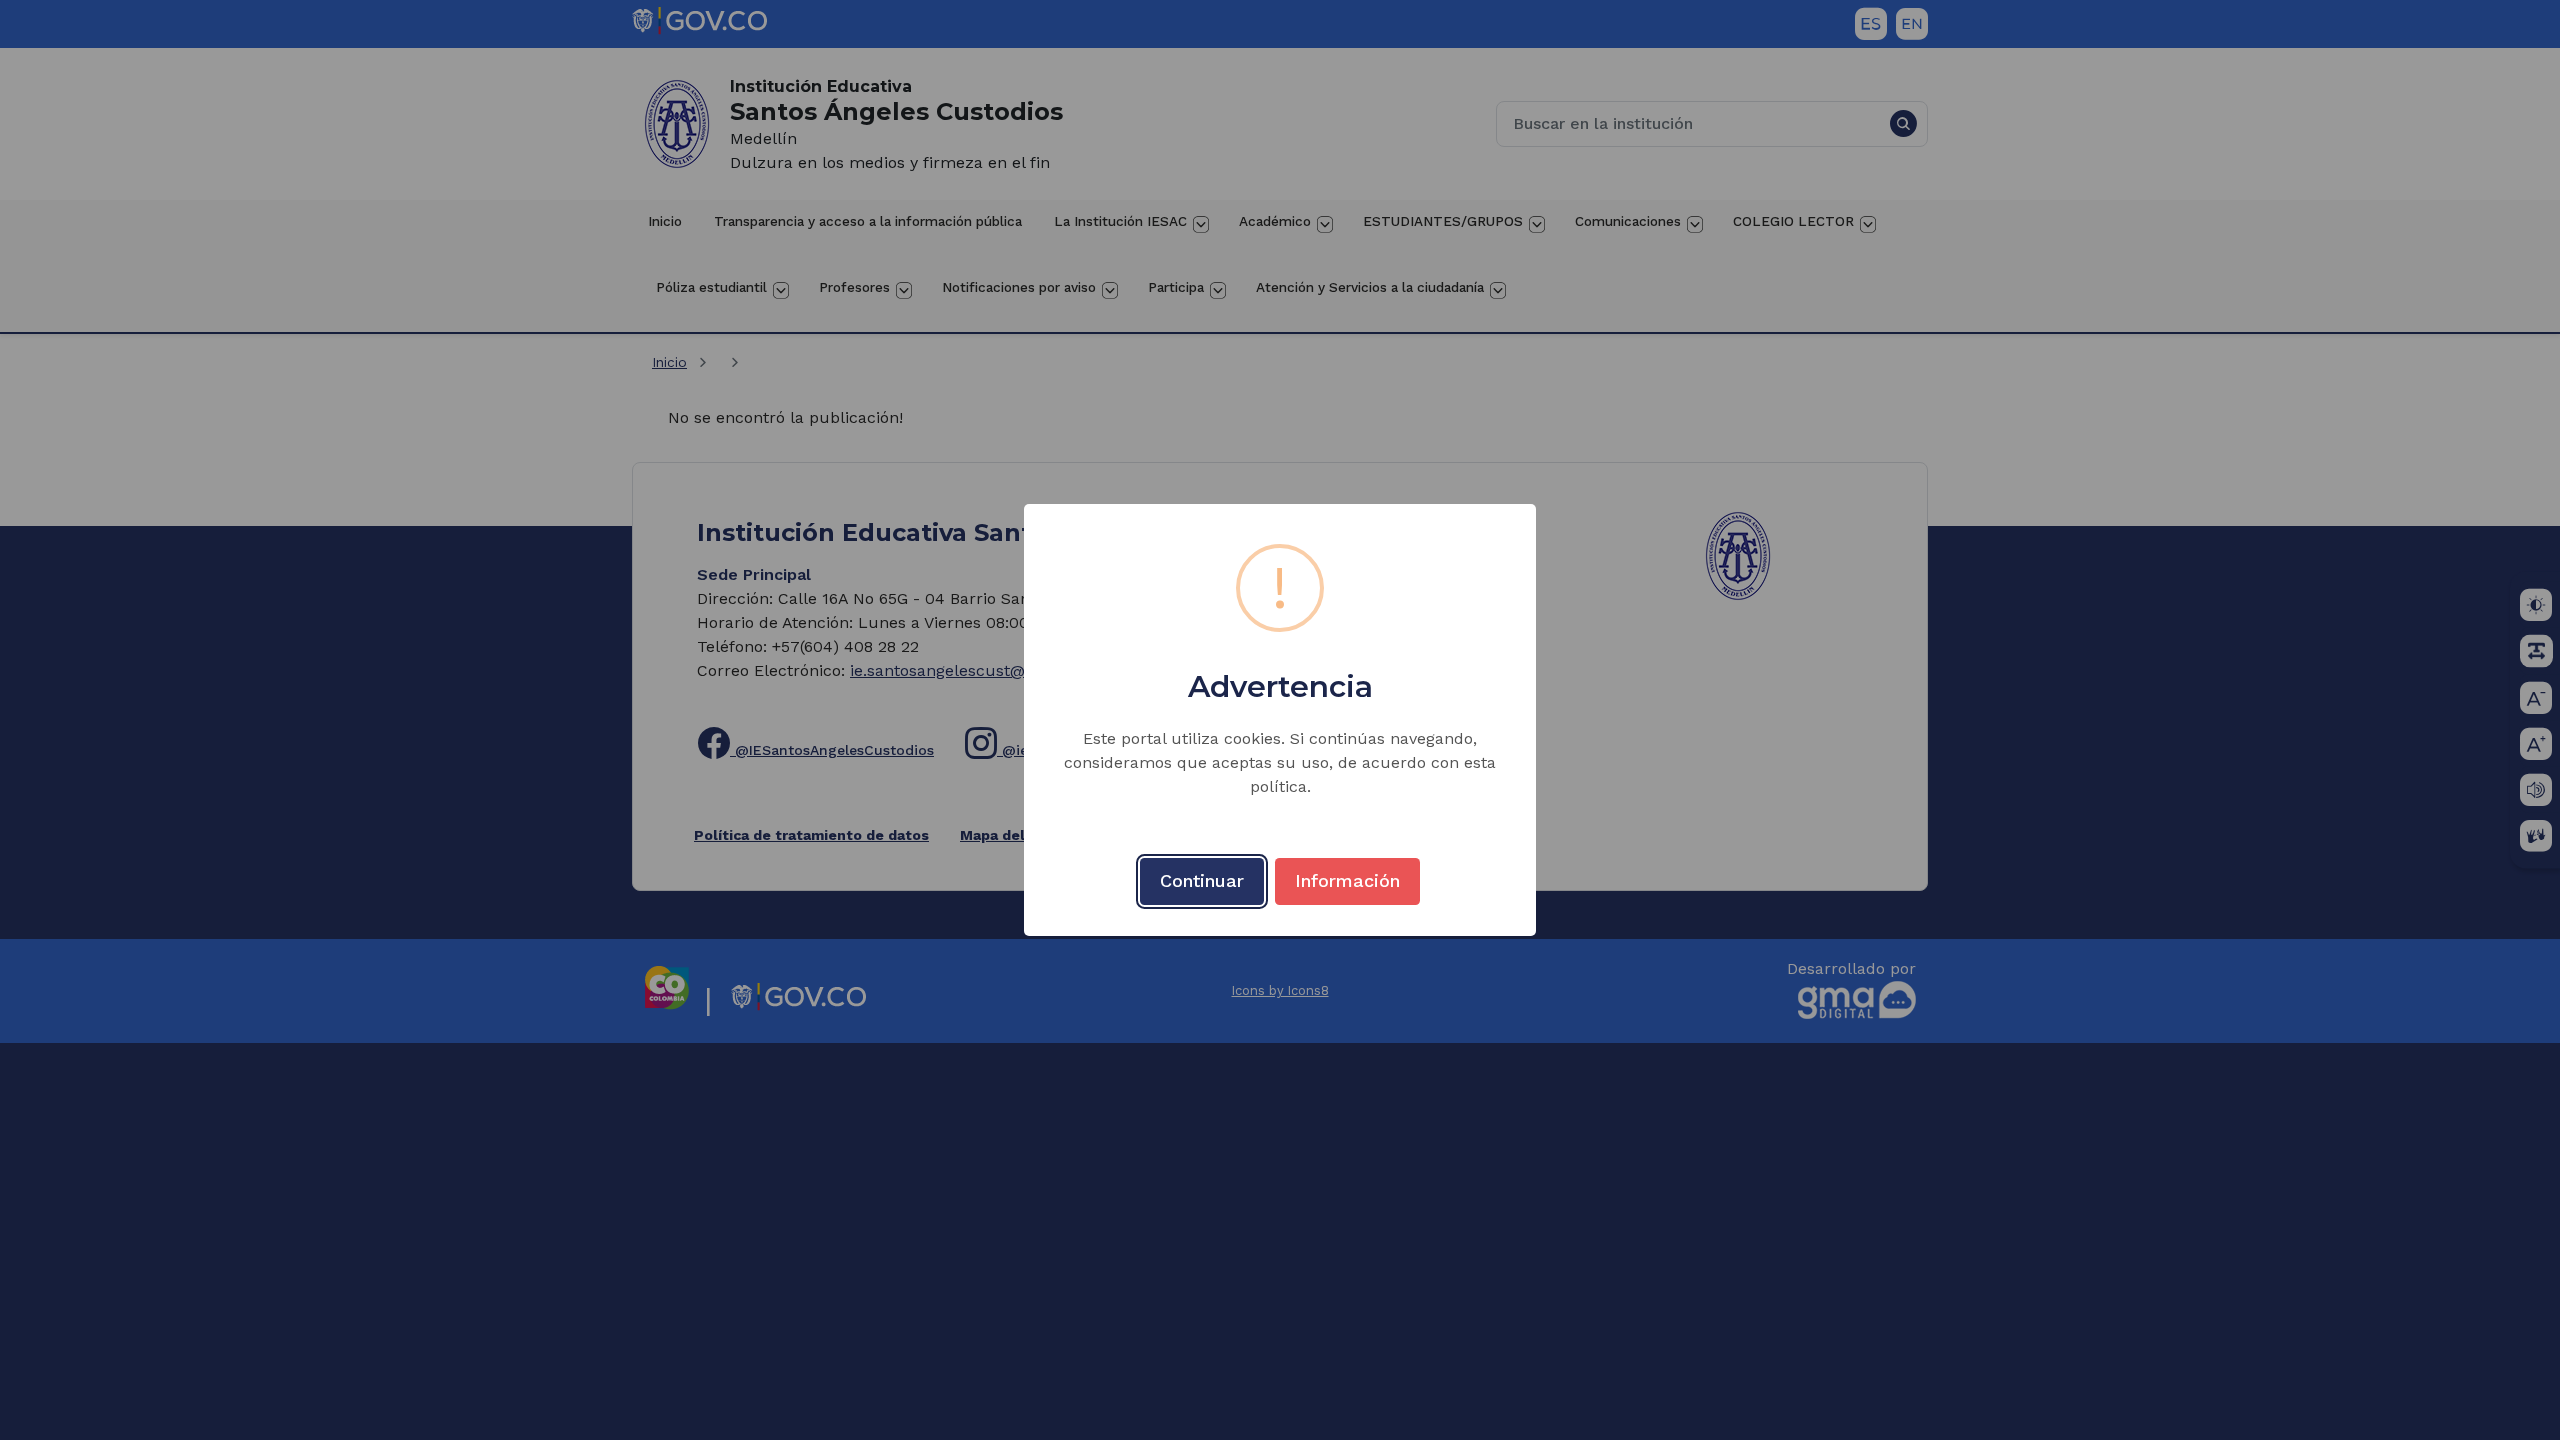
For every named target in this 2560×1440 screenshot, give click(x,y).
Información (1347, 880)
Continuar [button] (1202, 880)
